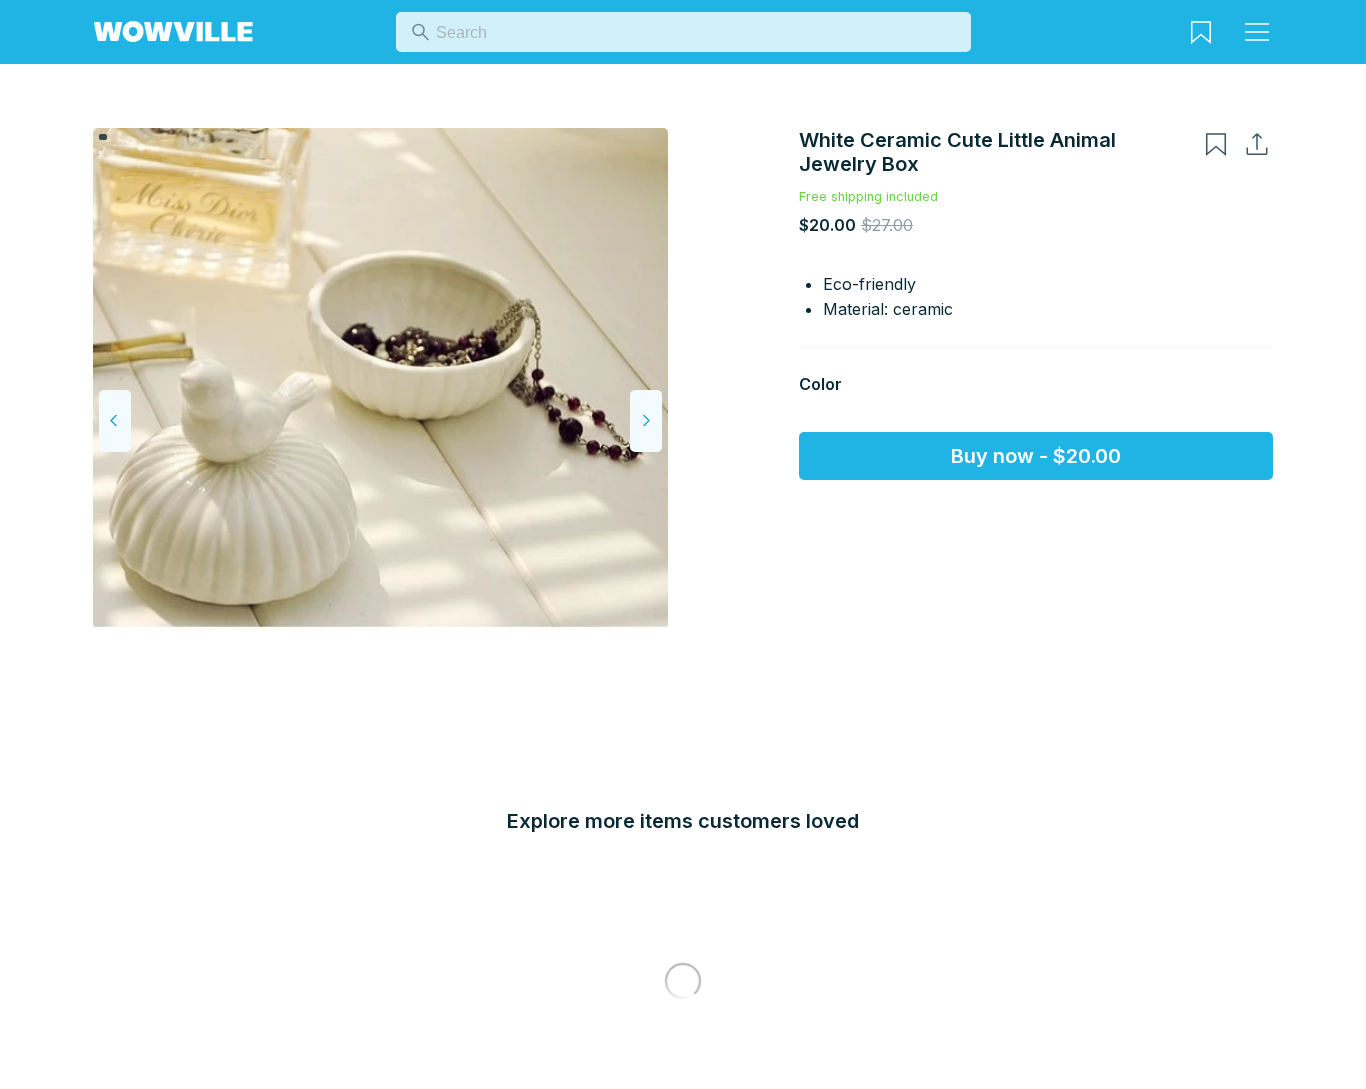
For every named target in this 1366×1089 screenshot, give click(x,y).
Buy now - (1036, 456)
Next (646, 421)
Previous (115, 421)
